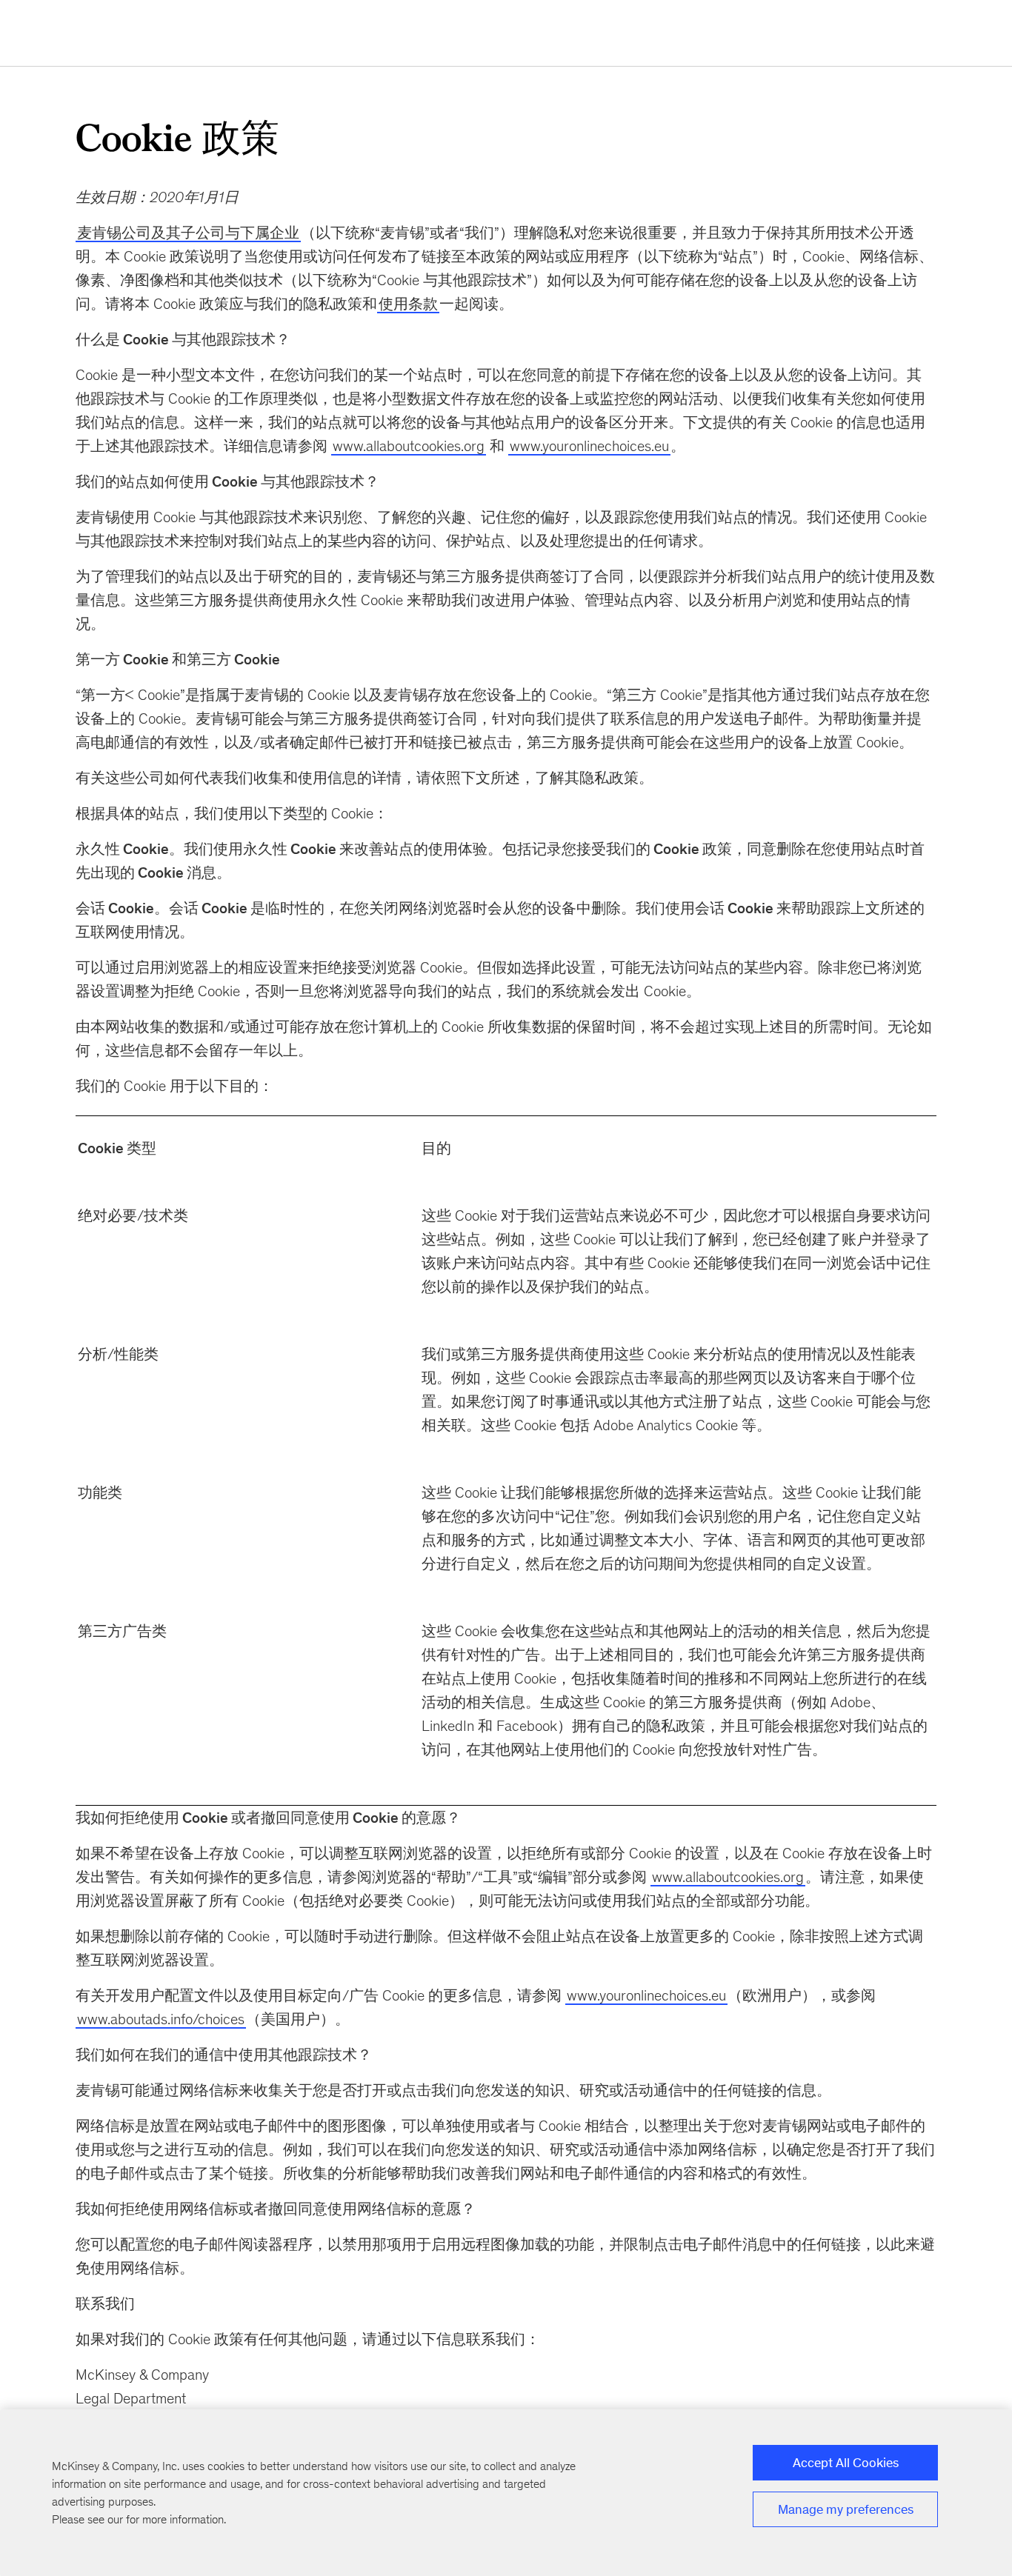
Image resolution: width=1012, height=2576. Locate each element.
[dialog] (506, 2493)
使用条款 (408, 304)
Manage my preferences (846, 2509)
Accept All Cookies (846, 2463)
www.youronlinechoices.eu (589, 446)
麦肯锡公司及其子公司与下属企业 (188, 233)
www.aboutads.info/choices (161, 2019)
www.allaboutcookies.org (409, 446)
